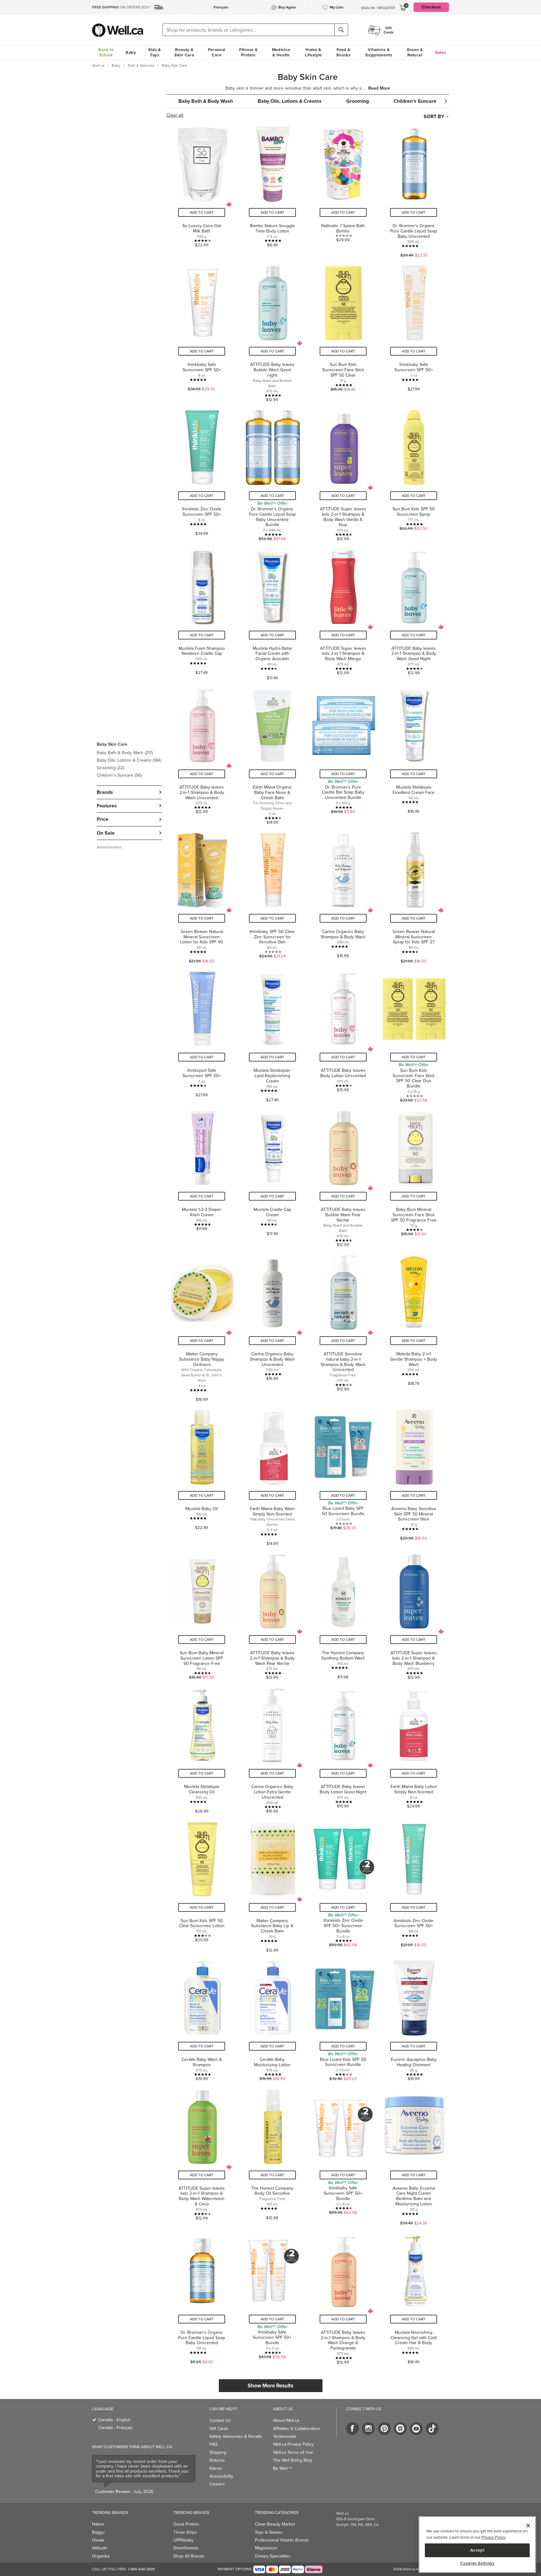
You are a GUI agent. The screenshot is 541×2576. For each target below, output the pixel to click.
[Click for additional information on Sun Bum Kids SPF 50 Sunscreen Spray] (414, 473)
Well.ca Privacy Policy (293, 2444)
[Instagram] (368, 2429)
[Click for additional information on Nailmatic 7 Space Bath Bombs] (343, 190)
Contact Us (220, 2420)
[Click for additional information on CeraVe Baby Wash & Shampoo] (202, 2018)
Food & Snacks (343, 52)
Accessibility (221, 2476)
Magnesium (266, 2548)
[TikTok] (432, 2429)
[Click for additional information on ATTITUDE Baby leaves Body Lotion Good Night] (343, 1748)
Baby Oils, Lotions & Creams (129, 760)
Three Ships (185, 2532)
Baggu (98, 2532)
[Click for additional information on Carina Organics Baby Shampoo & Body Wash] (343, 896)
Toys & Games (269, 2532)
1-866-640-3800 (142, 2569)
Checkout (431, 7)
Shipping (218, 2452)
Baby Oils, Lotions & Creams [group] (290, 101)
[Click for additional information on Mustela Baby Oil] (202, 1475)
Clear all (175, 115)
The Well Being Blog (293, 2460)
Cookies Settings (477, 2563)
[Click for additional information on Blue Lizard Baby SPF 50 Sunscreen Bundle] (343, 1475)
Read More (379, 88)
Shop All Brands (189, 2556)
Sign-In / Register (378, 8)
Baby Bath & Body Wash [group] (206, 101)
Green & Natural (415, 52)
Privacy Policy (493, 2537)
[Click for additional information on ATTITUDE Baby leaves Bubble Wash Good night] (272, 331)
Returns (217, 2460)
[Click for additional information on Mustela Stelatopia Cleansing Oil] (202, 1748)
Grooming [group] (358, 101)
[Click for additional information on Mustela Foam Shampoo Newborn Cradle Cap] (202, 612)
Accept (477, 2550)
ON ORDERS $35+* (122, 7)
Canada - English (114, 2420)
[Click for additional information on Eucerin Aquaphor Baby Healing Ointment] (414, 2018)
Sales (441, 52)
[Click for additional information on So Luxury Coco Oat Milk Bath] (202, 190)
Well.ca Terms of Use (293, 2452)
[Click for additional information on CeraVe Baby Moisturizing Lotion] (272, 2018)
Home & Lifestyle (313, 52)
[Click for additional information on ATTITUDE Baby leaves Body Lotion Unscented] (343, 1035)
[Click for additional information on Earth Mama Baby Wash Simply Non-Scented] (272, 1475)
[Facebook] (352, 2429)
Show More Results (270, 2386)
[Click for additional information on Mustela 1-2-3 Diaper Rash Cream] (202, 1176)
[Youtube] (416, 2429)
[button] (129, 759)
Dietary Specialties (273, 2556)
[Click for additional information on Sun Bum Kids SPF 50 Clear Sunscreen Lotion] (202, 1885)
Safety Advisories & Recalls (236, 2436)
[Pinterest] (384, 2429)
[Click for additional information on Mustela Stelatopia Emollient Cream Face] (414, 754)
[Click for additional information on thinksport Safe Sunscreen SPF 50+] (202, 1035)
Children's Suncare (119, 775)
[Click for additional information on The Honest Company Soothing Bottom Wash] (343, 1614)
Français (221, 7)
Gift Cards (219, 2429)
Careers (217, 2484)
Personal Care (217, 52)
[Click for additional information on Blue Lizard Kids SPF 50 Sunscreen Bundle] (343, 2018)
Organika (101, 2556)
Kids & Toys (155, 52)
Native (98, 2524)
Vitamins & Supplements (379, 52)
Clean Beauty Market (275, 2524)
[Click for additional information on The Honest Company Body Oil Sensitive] (272, 2155)
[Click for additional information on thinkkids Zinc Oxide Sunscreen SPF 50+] (202, 473)
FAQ (214, 2444)
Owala (98, 2540)
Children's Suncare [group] (415, 101)
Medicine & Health (281, 52)
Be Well (282, 2468)
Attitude (100, 2548)
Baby (131, 52)
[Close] (528, 2526)
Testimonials (285, 2436)
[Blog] (400, 2429)
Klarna (215, 2468)
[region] (477, 2545)
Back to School (106, 52)
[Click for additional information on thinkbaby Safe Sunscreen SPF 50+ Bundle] (343, 2155)
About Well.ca (286, 2420)
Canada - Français (116, 2428)
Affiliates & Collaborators (297, 2429)
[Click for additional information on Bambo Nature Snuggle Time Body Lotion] (272, 190)
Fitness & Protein (248, 52)
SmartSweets (186, 2548)
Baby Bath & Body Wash (125, 753)
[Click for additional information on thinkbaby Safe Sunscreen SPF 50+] (202, 331)
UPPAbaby (183, 2540)
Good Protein (186, 2524)
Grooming (110, 768)
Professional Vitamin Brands (282, 2540)
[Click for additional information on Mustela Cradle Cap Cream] (272, 1176)
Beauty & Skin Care (184, 52)
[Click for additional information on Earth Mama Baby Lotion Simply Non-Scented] (414, 1748)
